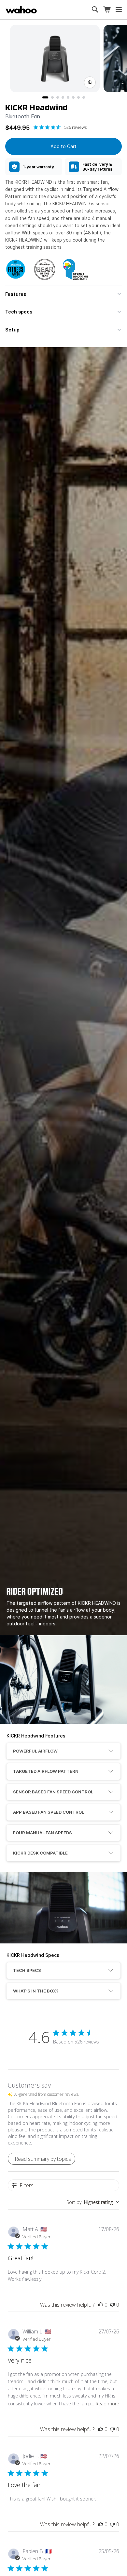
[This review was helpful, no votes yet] (101, 2305)
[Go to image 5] (68, 97)
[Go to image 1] (45, 97)
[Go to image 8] (84, 97)
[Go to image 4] (63, 97)
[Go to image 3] (58, 97)
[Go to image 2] (52, 97)
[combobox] (93, 2202)
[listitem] (34, 167)
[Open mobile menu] (119, 10)
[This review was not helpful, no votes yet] (112, 2305)
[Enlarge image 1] (90, 82)
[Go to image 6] (73, 97)
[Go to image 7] (78, 97)
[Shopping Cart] (107, 10)
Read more (107, 2404)
